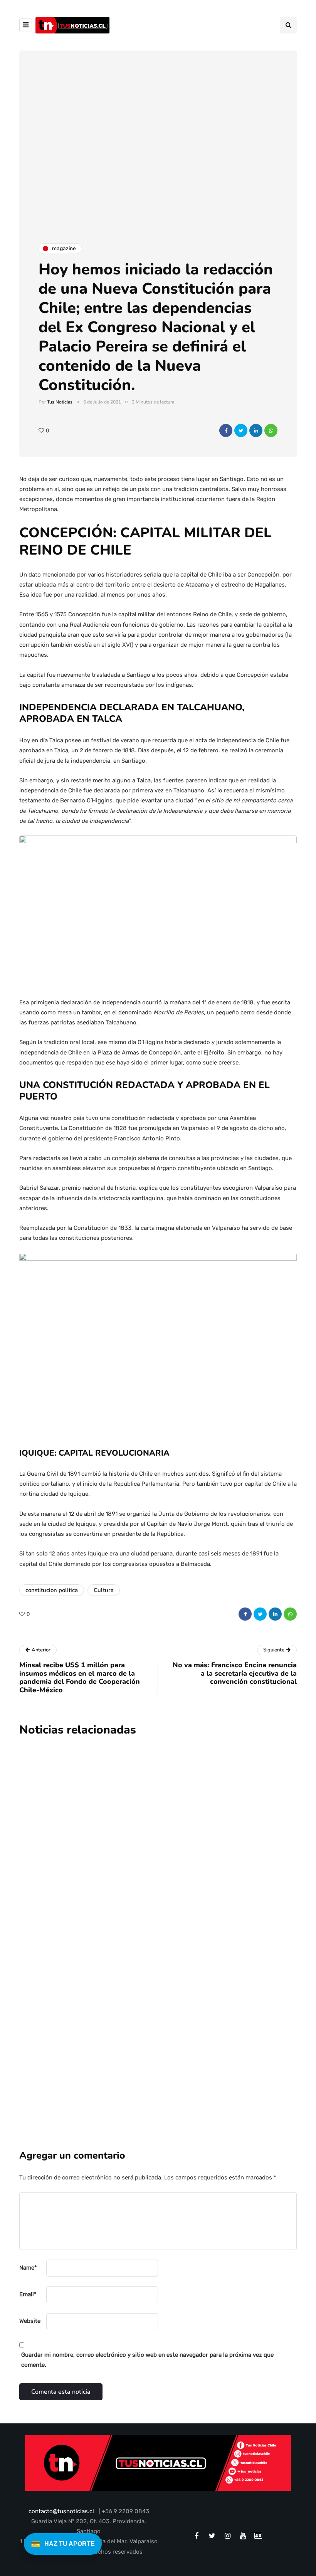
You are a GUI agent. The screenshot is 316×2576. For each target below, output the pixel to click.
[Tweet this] (241, 430)
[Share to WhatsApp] (271, 430)
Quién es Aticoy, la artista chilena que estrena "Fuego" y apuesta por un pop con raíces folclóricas (200, 2024)
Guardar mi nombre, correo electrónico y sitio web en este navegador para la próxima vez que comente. (147, 2360)
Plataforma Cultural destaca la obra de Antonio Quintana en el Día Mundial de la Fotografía (198, 1820)
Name (28, 2268)
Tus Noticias (60, 402)
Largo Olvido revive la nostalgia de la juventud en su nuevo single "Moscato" (194, 1922)
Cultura (104, 1590)
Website (30, 2321)
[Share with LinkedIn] (256, 430)
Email (28, 2294)
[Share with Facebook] (226, 430)
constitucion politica (52, 1590)
